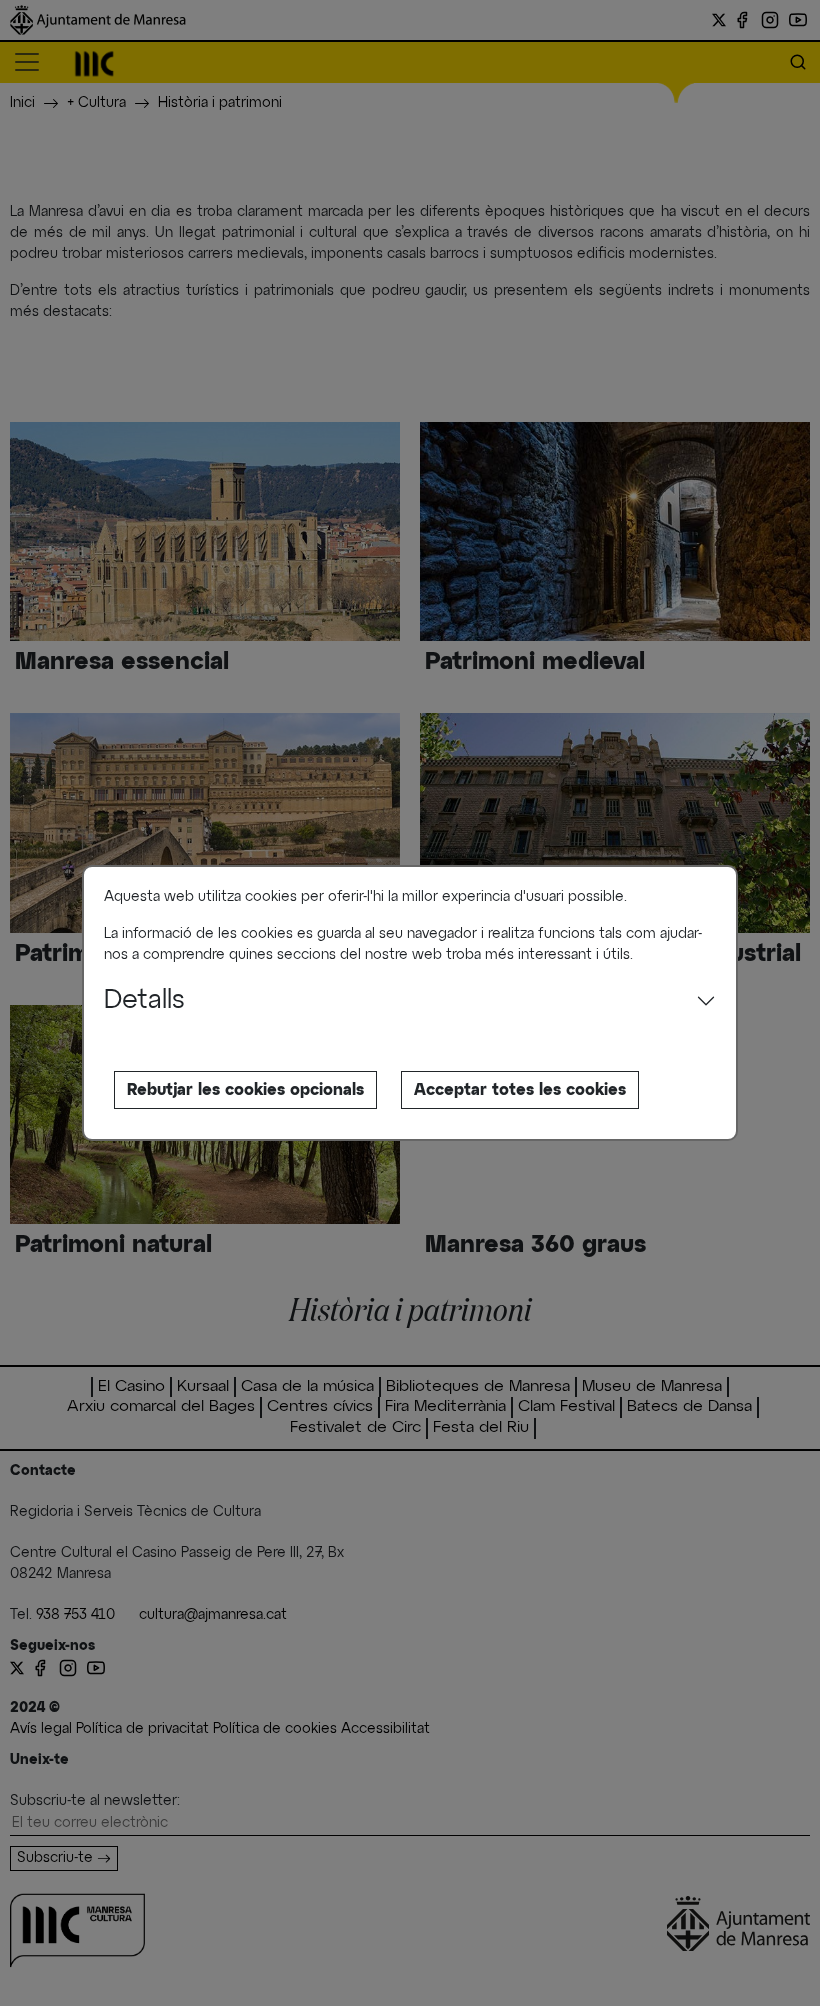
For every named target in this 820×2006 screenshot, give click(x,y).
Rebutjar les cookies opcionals (245, 1090)
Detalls (144, 1001)
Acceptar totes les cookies (520, 1090)
